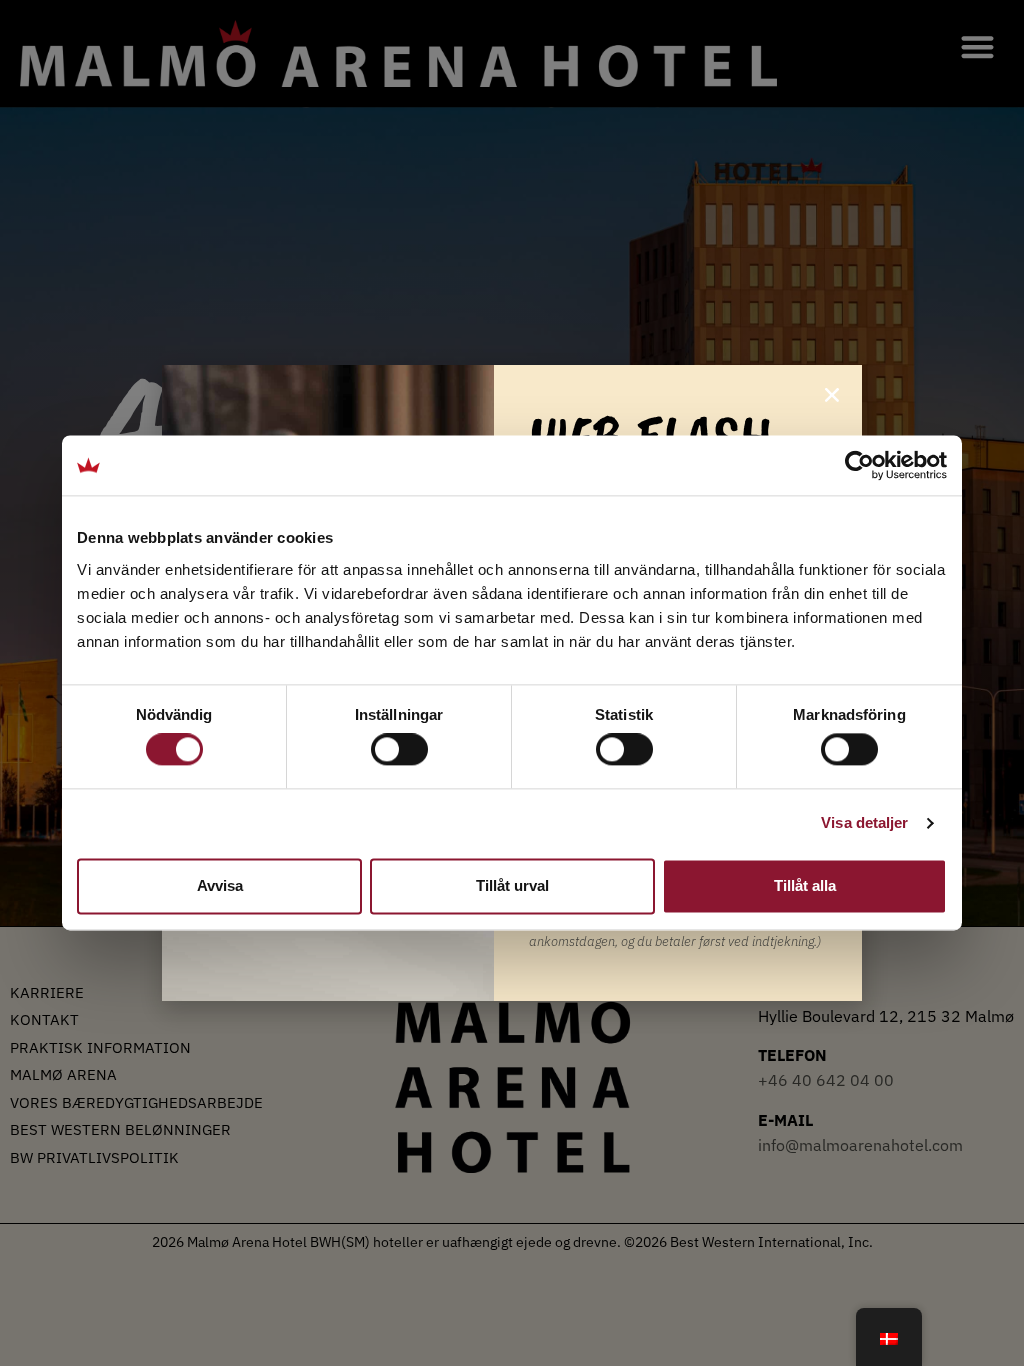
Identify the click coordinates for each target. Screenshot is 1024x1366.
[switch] (399, 750)
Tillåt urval (512, 885)
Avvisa (220, 885)
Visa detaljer (864, 823)
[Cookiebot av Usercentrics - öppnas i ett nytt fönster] (859, 465)
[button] (832, 395)
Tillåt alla (805, 885)
